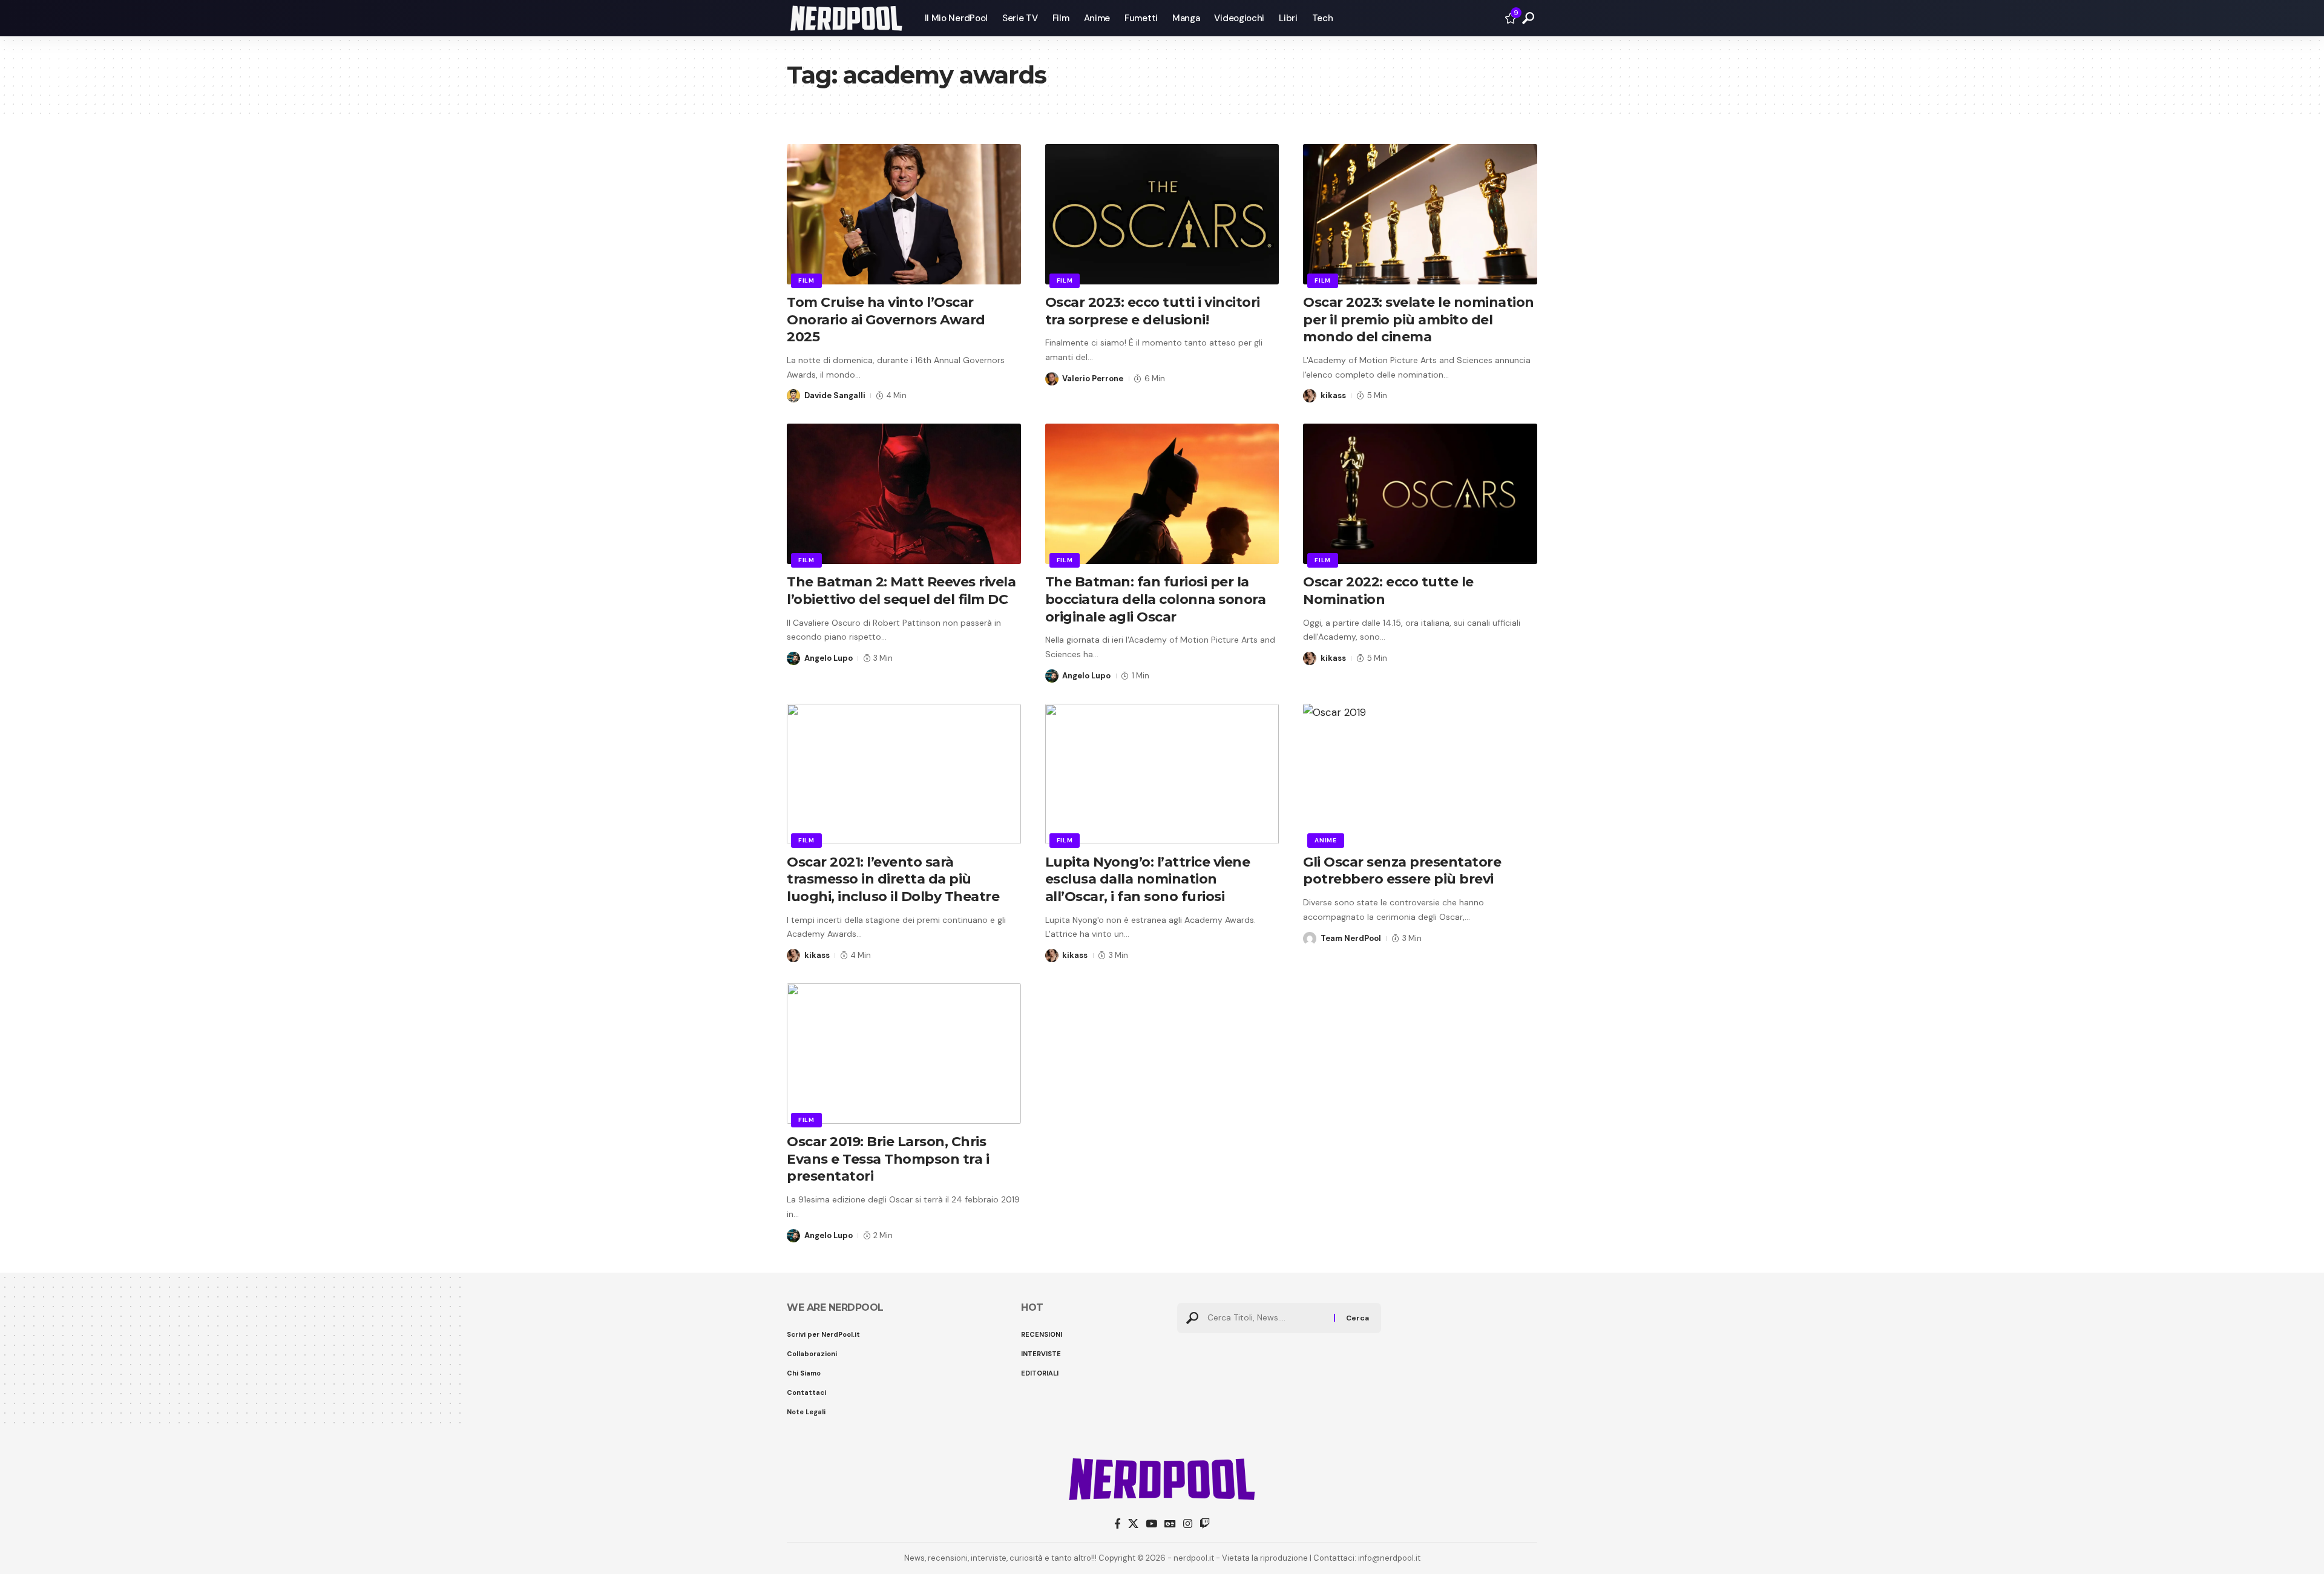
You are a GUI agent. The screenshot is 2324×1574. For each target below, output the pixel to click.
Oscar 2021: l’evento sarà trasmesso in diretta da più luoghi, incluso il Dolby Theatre (893, 879)
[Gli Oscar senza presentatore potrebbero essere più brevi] (1420, 774)
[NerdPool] (846, 18)
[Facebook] (1118, 1524)
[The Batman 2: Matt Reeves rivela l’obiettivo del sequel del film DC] (904, 494)
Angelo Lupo (829, 658)
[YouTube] (1151, 1524)
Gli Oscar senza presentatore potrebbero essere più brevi (1402, 871)
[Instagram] (1188, 1524)
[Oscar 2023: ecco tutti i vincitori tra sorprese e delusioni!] (1162, 214)
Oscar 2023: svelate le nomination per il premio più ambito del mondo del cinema (1419, 320)
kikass (1333, 395)
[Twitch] (1205, 1524)
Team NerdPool (1351, 938)
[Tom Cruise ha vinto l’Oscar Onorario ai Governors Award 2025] (904, 214)
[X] (1133, 1524)
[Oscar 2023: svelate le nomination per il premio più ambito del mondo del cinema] (1420, 214)
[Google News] (1170, 1524)
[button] (1528, 18)
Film (806, 280)
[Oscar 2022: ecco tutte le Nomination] (1420, 494)
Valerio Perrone (1093, 379)
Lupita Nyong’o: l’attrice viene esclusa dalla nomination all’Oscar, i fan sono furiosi (1148, 879)
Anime (1326, 840)
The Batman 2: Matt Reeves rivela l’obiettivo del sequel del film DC (901, 591)
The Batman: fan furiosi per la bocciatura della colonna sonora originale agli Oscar (1156, 599)
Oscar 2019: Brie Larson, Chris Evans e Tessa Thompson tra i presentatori (888, 1159)
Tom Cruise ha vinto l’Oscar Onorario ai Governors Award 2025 (886, 320)
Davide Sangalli (835, 395)
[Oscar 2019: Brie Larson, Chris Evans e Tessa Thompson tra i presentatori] (904, 1054)
